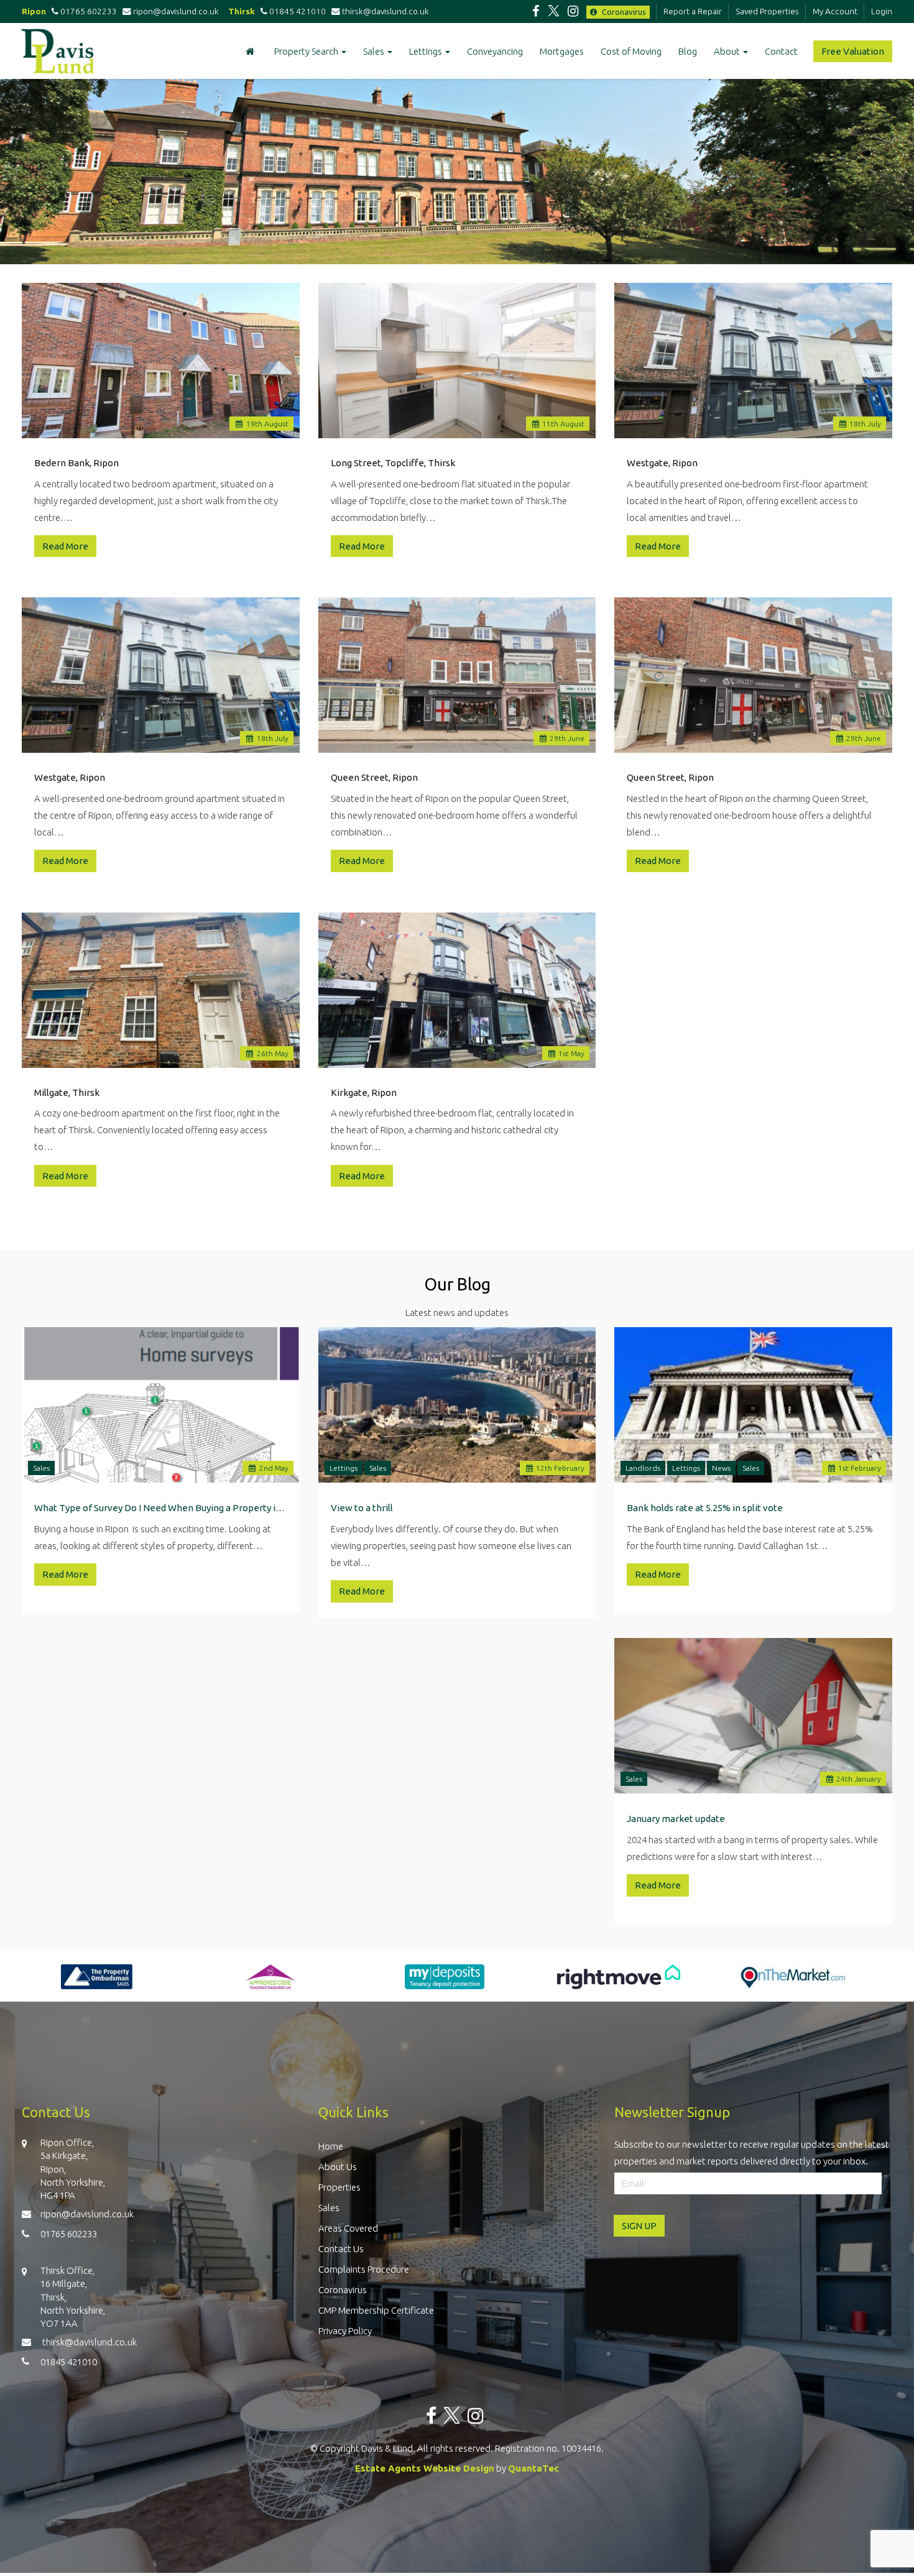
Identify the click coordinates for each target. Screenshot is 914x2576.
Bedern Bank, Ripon (76, 463)
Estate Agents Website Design (425, 2468)
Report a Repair (693, 11)
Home (331, 2146)
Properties (339, 2187)
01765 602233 (88, 11)
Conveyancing (495, 51)
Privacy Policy (345, 2331)
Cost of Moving (631, 51)
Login (882, 11)
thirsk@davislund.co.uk (386, 11)
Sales (375, 51)
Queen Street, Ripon (374, 777)
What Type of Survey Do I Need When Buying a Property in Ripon (161, 1508)
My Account (835, 11)
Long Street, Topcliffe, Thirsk (393, 463)
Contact (781, 51)
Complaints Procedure (364, 2269)
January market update (676, 1819)
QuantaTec (533, 2468)
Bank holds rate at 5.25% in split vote (705, 1508)
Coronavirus (623, 12)
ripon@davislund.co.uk (178, 11)
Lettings (427, 51)
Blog (688, 51)
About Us (338, 2167)
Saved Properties (767, 11)
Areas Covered (348, 2228)
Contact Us (341, 2249)
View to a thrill (362, 1508)
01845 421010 (297, 11)
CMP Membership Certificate (376, 2310)
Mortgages (562, 51)
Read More (65, 546)
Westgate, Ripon (662, 463)
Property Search (307, 51)
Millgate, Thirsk (67, 1092)
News (721, 1468)
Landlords (643, 1468)
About (728, 51)
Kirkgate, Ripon (364, 1092)
